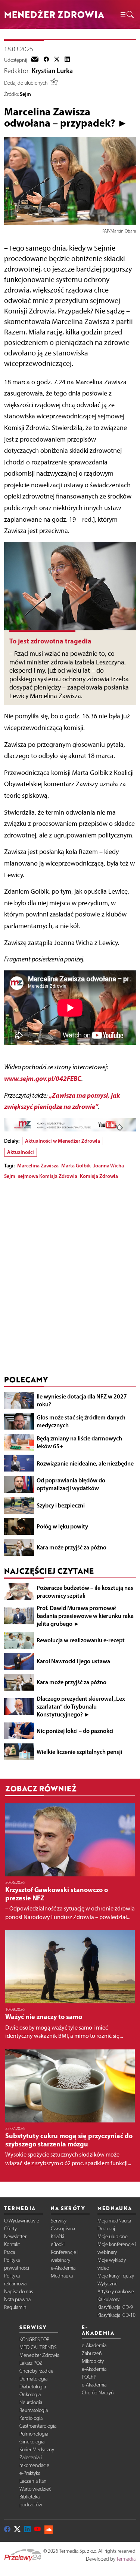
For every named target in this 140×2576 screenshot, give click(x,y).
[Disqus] (70, 1279)
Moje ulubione (113, 2236)
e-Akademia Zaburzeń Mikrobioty (94, 2353)
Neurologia (31, 2402)
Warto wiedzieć (35, 2489)
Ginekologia (32, 2442)
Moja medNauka (114, 2221)
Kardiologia (31, 2418)
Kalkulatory (108, 2299)
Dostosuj (106, 2229)
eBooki (58, 2244)
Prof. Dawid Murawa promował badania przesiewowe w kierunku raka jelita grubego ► (85, 1616)
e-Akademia (63, 2268)
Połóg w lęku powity (62, 1526)
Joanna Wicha (109, 1166)
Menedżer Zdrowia (39, 2355)
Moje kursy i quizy (116, 2276)
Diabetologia (33, 2387)
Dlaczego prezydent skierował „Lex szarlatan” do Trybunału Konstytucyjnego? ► (81, 1706)
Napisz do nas (18, 2292)
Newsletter (15, 2236)
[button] (127, 15)
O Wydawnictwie (22, 2221)
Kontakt (12, 2244)
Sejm (25, 94)
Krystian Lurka (52, 71)
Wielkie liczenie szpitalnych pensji (79, 1752)
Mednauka (62, 2276)
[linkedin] (67, 60)
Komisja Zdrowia (99, 1176)
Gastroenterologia (38, 2426)
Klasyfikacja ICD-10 (116, 2315)
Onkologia (30, 2395)
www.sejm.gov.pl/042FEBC (43, 1078)
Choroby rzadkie (36, 2371)
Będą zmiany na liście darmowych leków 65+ (79, 1442)
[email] (35, 60)
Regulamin (15, 2307)
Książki (57, 2236)
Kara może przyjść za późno (71, 1547)
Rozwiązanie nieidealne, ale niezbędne (85, 1463)
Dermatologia (33, 2379)
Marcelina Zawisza (38, 1166)
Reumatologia (34, 2410)
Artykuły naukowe (116, 2292)
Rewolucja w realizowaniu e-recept (81, 1640)
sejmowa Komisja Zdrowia (48, 1176)
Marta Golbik (76, 1166)
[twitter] (57, 60)
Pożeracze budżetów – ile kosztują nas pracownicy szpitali (85, 1592)
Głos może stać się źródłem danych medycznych (81, 1421)
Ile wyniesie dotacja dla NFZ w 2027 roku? (82, 1400)
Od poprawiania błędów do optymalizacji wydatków (71, 1484)
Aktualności (21, 1152)
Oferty (10, 2229)
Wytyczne (108, 2284)
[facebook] (46, 60)
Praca (10, 2252)
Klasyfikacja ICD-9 (115, 2307)
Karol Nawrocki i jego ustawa (73, 1661)
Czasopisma (63, 2229)
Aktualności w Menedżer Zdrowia (63, 1141)
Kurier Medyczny (37, 2450)
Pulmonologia (34, 2434)
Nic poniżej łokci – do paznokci (75, 1731)
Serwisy (59, 2221)
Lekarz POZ (31, 2363)
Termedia (126, 2559)
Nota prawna (17, 2299)
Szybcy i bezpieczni (61, 1505)
